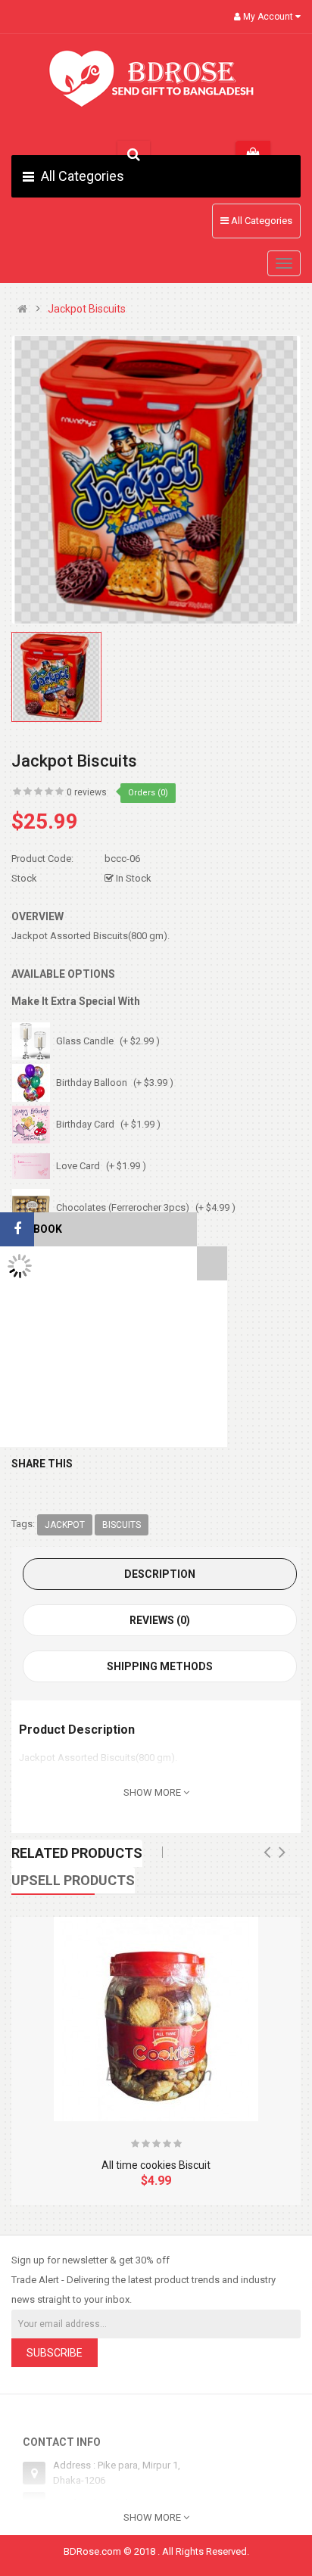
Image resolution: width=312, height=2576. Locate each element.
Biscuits (122, 1525)
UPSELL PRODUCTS (73, 1880)
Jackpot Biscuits (87, 309)
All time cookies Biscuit (156, 2165)
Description (160, 1574)
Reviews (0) (160, 1620)
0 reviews (87, 792)
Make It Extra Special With (76, 1001)
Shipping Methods (160, 1666)
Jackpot (65, 1525)
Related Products (77, 1853)
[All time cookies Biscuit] (156, 2019)
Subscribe (55, 2353)
